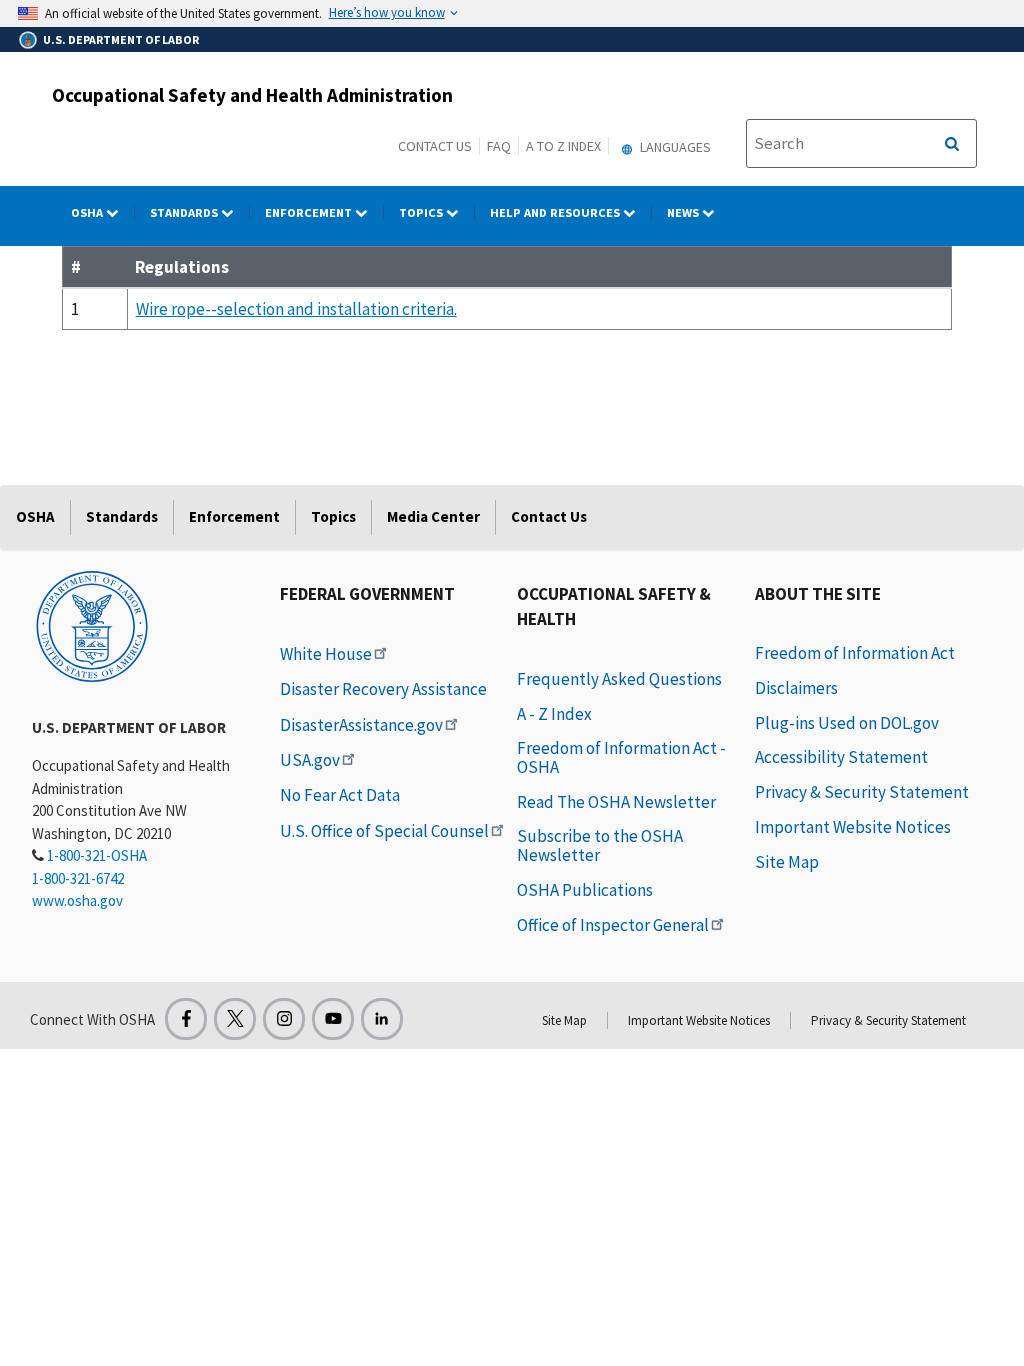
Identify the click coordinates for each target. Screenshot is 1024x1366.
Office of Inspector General (613, 925)
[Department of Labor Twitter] (235, 1019)
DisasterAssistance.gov (361, 725)
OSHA (88, 212)
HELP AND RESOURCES (556, 212)
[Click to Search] (952, 144)
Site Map (787, 862)
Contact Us (435, 146)
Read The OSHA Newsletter (616, 802)
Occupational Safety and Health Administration (252, 95)
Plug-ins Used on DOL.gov (847, 723)
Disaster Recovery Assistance (383, 689)
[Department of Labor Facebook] (186, 1019)
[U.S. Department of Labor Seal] (92, 625)
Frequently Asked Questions (619, 679)
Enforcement (310, 212)
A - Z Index (554, 714)
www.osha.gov (77, 900)
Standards (185, 212)
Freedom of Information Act (855, 653)
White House (326, 654)
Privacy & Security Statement (862, 792)
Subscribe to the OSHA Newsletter (600, 845)
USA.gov (310, 760)
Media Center (433, 516)
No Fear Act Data (340, 795)
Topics (422, 212)
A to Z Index (563, 146)
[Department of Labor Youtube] (333, 1019)
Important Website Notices (853, 827)
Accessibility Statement (841, 757)
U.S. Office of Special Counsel (384, 831)
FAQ (499, 146)
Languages (674, 147)
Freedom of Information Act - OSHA (621, 757)
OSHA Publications (585, 890)
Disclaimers (796, 688)
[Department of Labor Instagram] (284, 1019)
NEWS (684, 212)
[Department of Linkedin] (382, 1019)
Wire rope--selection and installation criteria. (296, 309)
